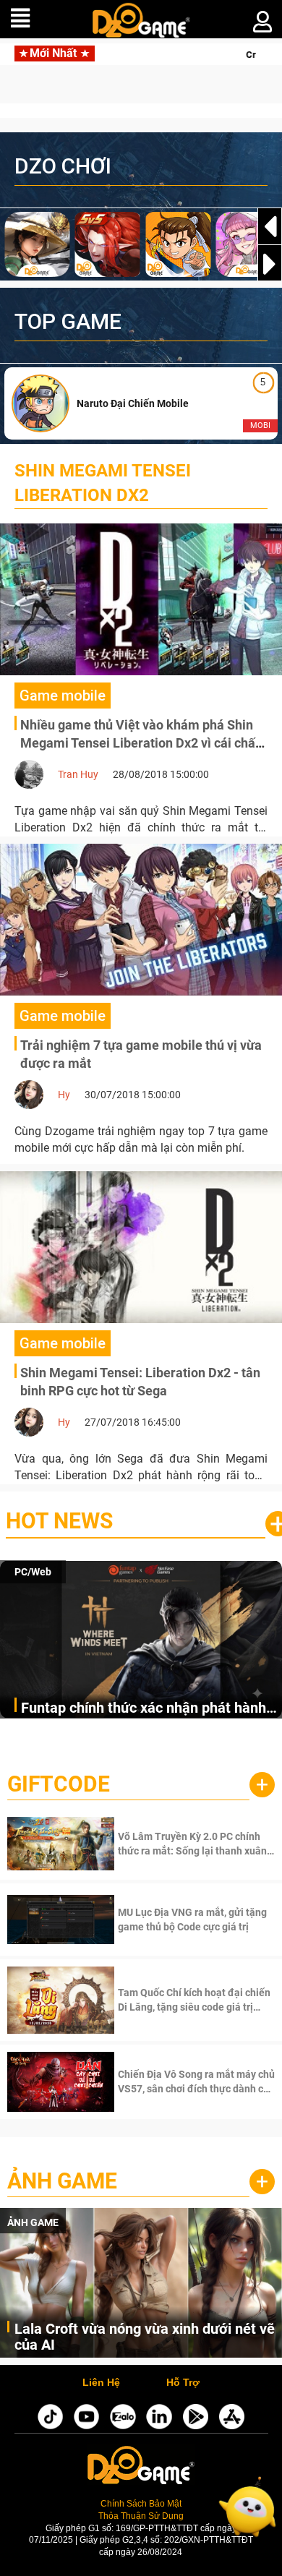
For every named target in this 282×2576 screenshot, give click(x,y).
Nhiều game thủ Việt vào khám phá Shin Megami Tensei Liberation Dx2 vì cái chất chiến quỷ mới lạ (140, 743)
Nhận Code (195, 1844)
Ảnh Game (62, 2181)
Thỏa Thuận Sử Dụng (141, 2516)
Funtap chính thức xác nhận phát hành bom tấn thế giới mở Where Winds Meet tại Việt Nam (148, 1709)
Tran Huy (78, 774)
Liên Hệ (101, 2383)
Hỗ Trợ (183, 2383)
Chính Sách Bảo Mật (141, 2503)
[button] (270, 264)
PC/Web (33, 1572)
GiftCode (59, 1784)
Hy (64, 1095)
